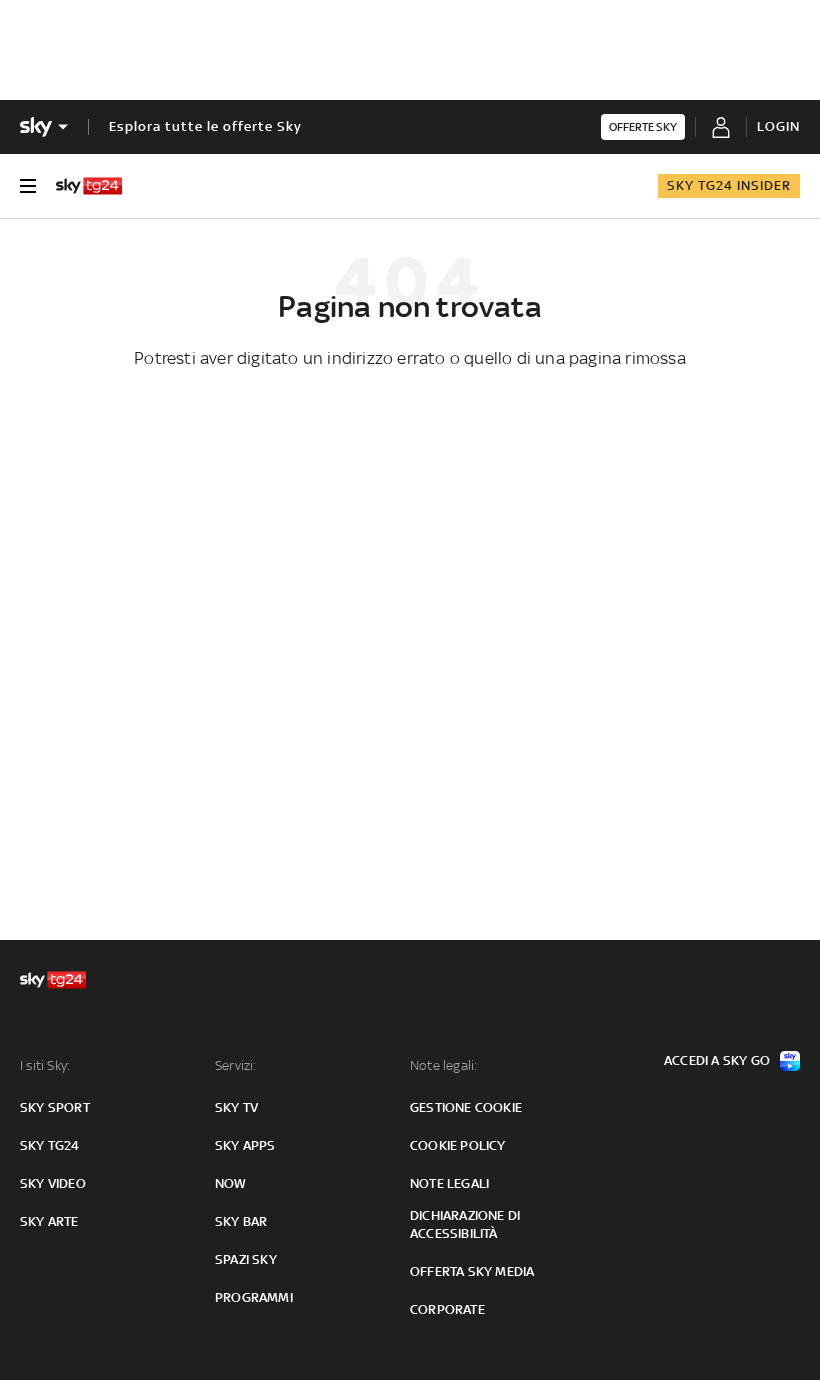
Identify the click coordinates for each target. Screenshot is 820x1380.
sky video (53, 1183)
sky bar (241, 1221)
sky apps (245, 1145)
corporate (447, 1309)
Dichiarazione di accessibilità (465, 1224)
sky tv (236, 1107)
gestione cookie (466, 1107)
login (778, 126)
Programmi (254, 1297)
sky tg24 (50, 1145)
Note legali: (443, 1065)
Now (231, 1183)
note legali (449, 1183)
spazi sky (246, 1259)
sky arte (49, 1221)
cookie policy (458, 1145)
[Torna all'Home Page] (89, 186)
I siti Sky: (45, 1065)
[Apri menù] (28, 186)
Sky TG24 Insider (729, 185)
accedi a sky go (717, 1060)
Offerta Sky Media (472, 1271)
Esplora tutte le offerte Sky (205, 126)
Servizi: (236, 1065)
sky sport (55, 1107)
